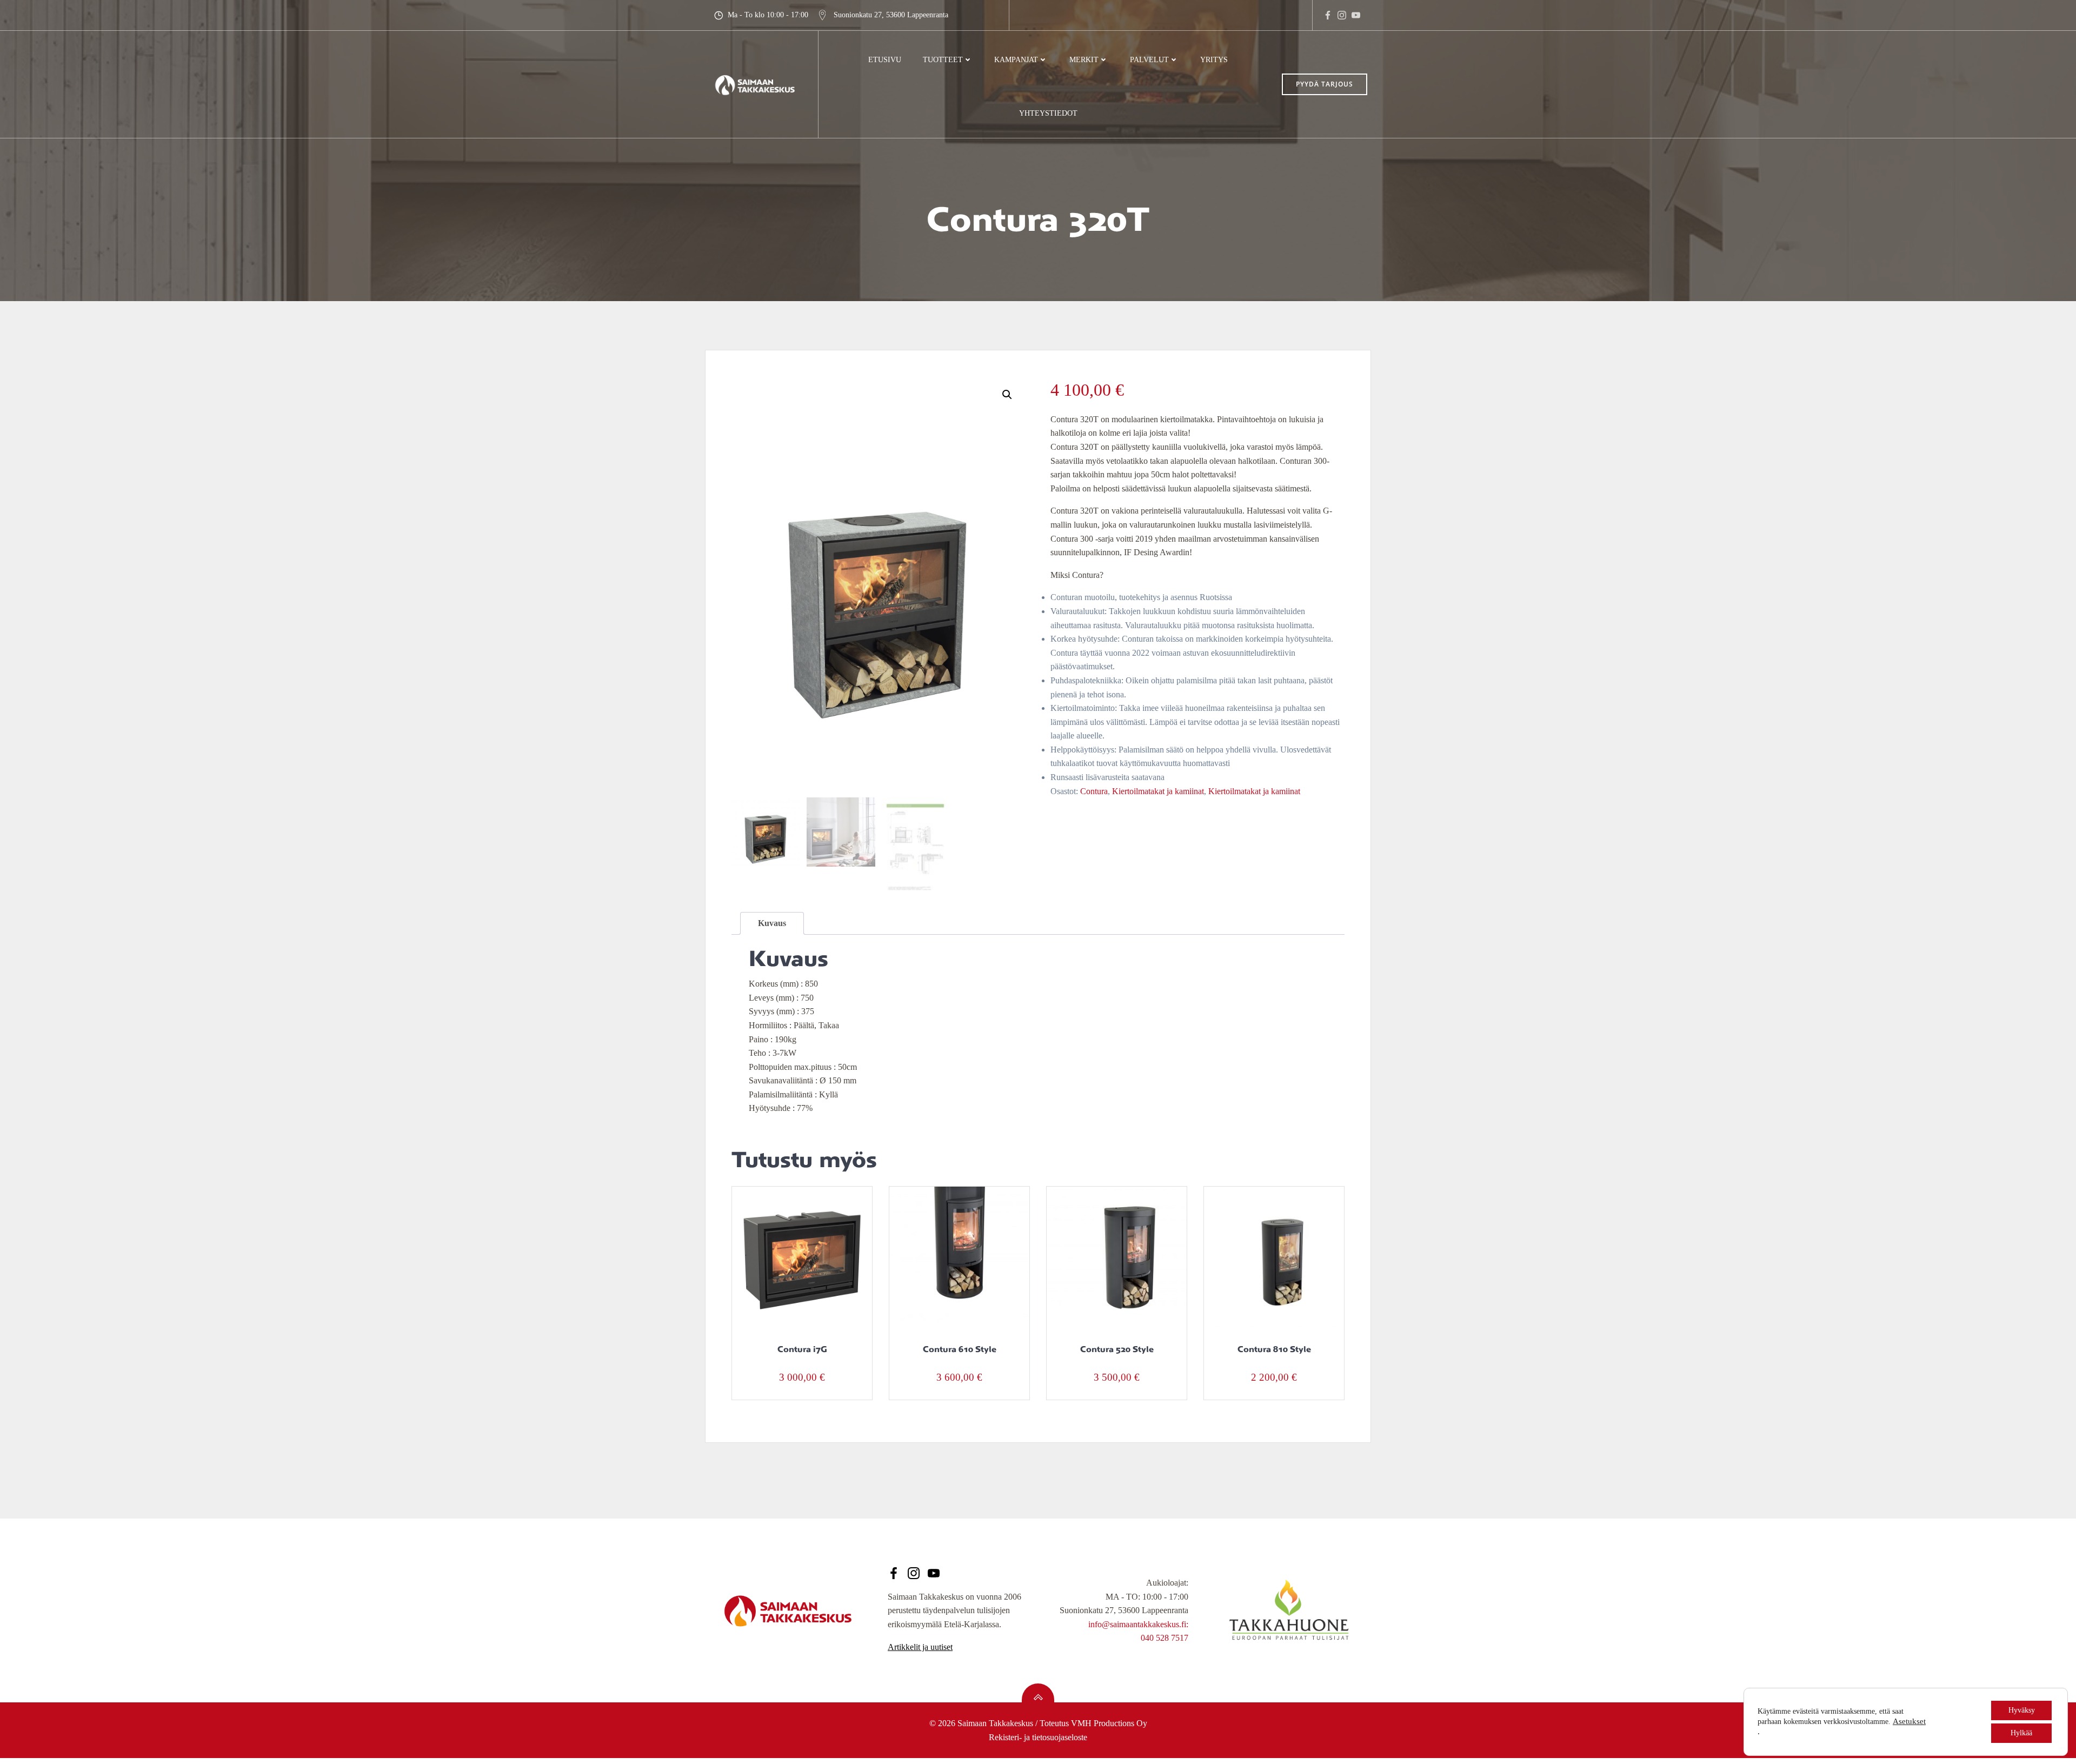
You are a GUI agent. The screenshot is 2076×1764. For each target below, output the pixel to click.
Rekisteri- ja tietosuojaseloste (1038, 1737)
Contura (1094, 791)
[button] (1007, 395)
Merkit (1084, 60)
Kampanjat (1016, 60)
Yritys (1214, 60)
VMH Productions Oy (1109, 1723)
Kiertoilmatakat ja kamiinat (1158, 791)
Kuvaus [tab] (772, 923)
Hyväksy (2022, 1710)
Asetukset (1909, 1721)
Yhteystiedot (1048, 113)
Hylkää (2021, 1733)
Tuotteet (943, 60)
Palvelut (1149, 60)
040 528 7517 (1165, 1638)
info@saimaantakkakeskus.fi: (1138, 1624)
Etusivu (885, 60)
